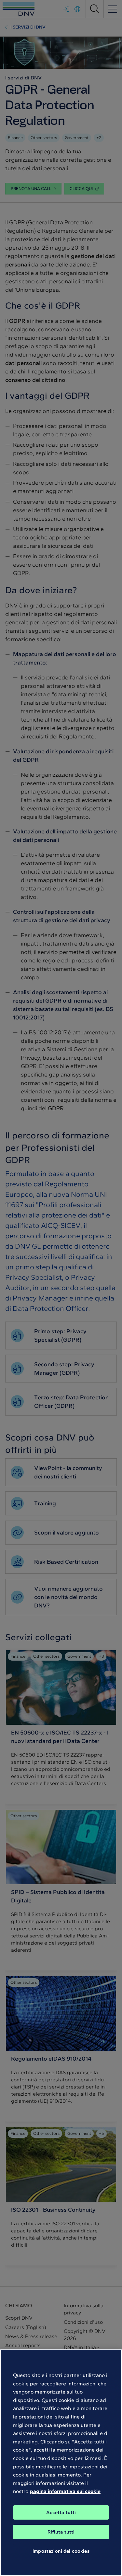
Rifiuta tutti (61, 2532)
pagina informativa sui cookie (65, 2491)
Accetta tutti (61, 2512)
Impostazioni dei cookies (61, 2551)
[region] (61, 2463)
